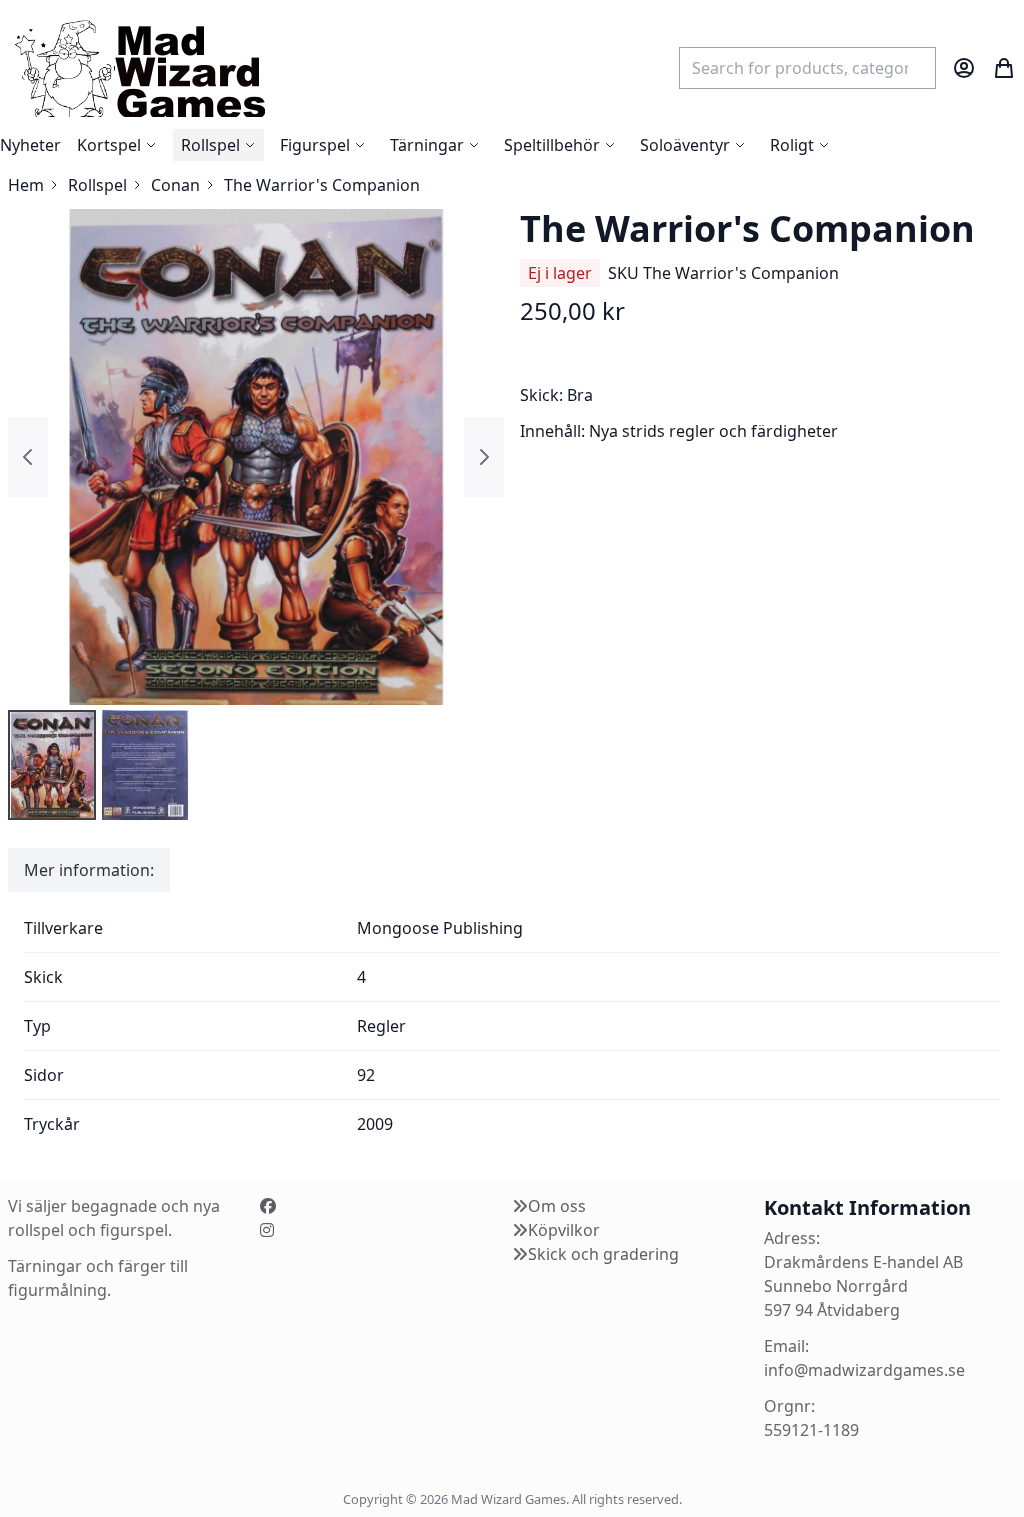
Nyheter (30, 145)
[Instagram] (267, 1230)
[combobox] (807, 68)
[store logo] (139, 67)
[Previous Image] (28, 457)
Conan (175, 185)
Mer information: (89, 870)
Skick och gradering (603, 1254)
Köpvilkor (564, 1230)
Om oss (557, 1206)
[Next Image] (484, 457)
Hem (26, 185)
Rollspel (97, 185)
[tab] (89, 870)
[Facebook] (268, 1206)
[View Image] (52, 765)
